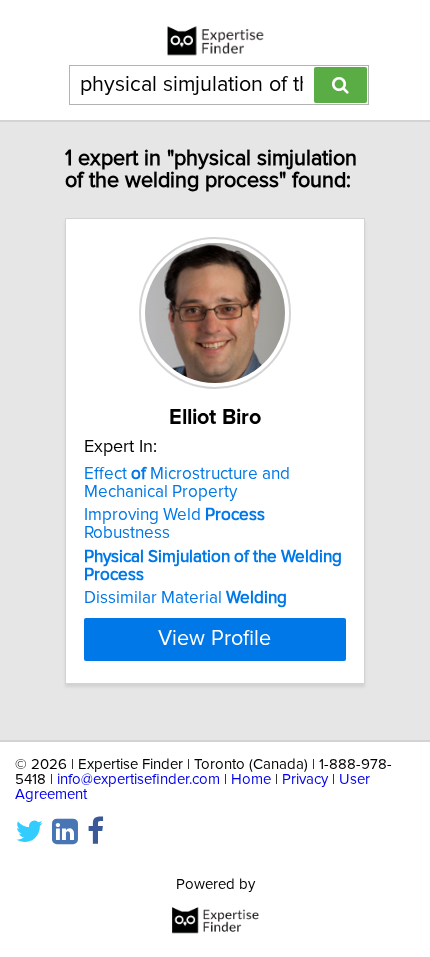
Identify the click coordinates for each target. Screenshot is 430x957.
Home (251, 779)
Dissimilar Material (185, 598)
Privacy (305, 779)
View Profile (214, 639)
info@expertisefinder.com (138, 779)
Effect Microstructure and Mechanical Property (187, 483)
